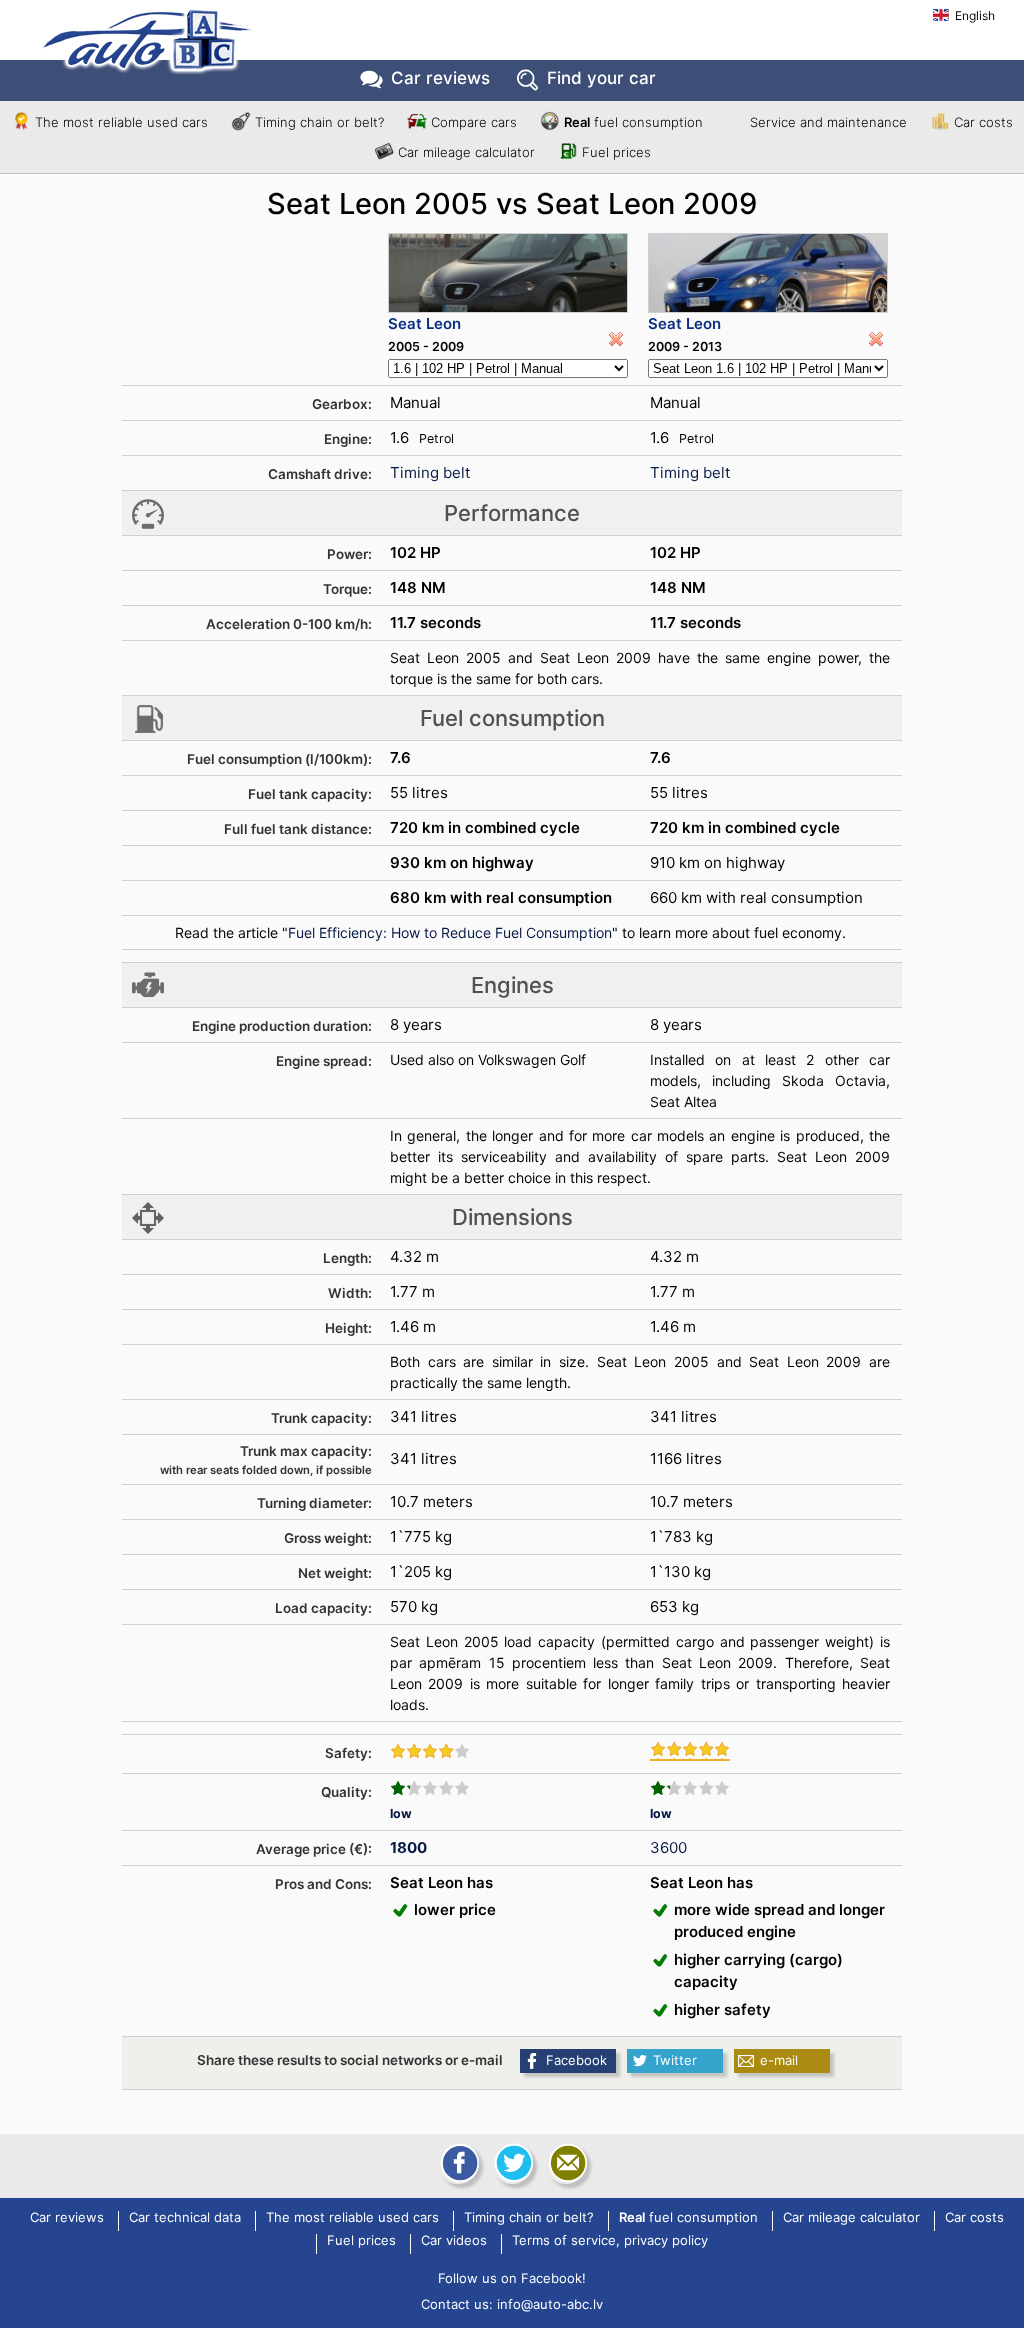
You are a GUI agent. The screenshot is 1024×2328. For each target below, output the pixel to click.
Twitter (675, 2060)
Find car (601, 78)
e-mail (779, 2060)
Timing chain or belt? (319, 122)
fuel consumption (633, 122)
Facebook (576, 2060)
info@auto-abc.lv (550, 2304)
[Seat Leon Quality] (430, 1788)
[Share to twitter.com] (512, 2163)
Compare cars (474, 122)
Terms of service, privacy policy (610, 2241)
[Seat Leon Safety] (430, 1751)
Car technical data (185, 2218)
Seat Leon (424, 323)
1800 (408, 1847)
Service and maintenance (828, 122)
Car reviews (440, 78)
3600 (668, 1847)
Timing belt (430, 472)
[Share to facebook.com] (458, 2163)
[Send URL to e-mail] (566, 2163)
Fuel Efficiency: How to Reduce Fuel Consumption (450, 932)
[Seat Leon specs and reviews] (508, 273)
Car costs (983, 122)
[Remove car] (616, 339)
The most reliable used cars (121, 122)
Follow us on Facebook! (512, 2278)
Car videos (454, 2241)
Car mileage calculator (466, 152)
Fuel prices (616, 152)
